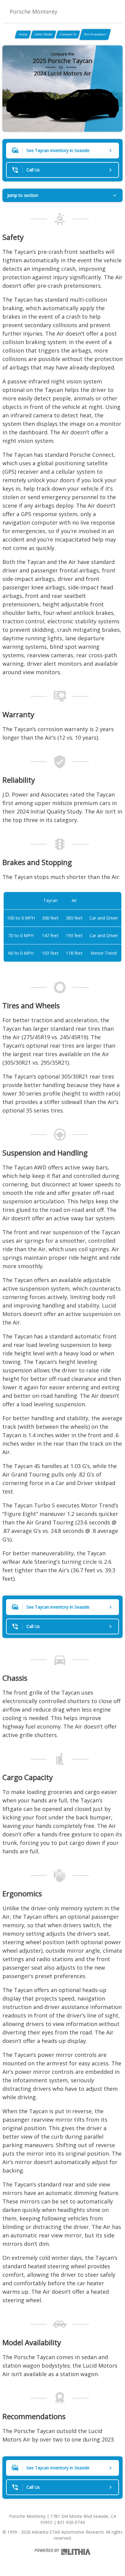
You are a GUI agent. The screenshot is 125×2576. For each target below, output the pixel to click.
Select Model (43, 34)
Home (23, 34)
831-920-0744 (71, 2522)
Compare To (68, 34)
